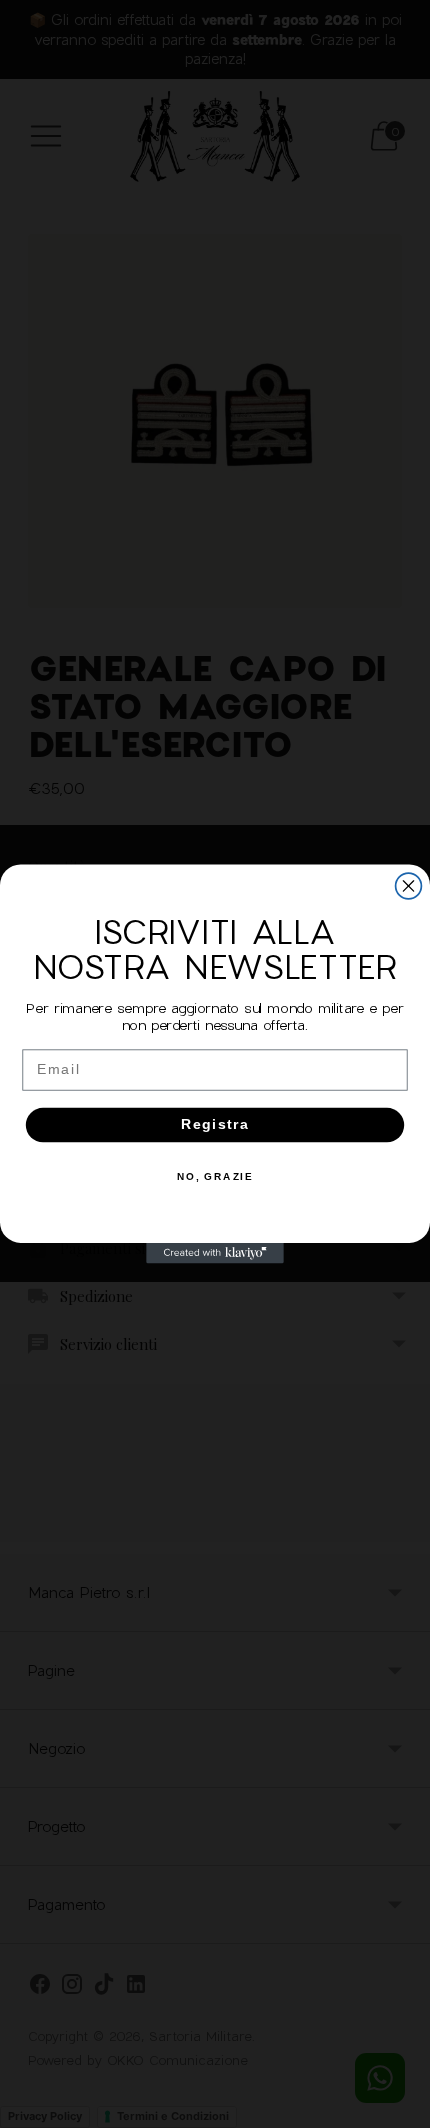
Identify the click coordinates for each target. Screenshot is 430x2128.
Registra (215, 1124)
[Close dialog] (409, 886)
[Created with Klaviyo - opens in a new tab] (215, 1253)
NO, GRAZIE (215, 1177)
